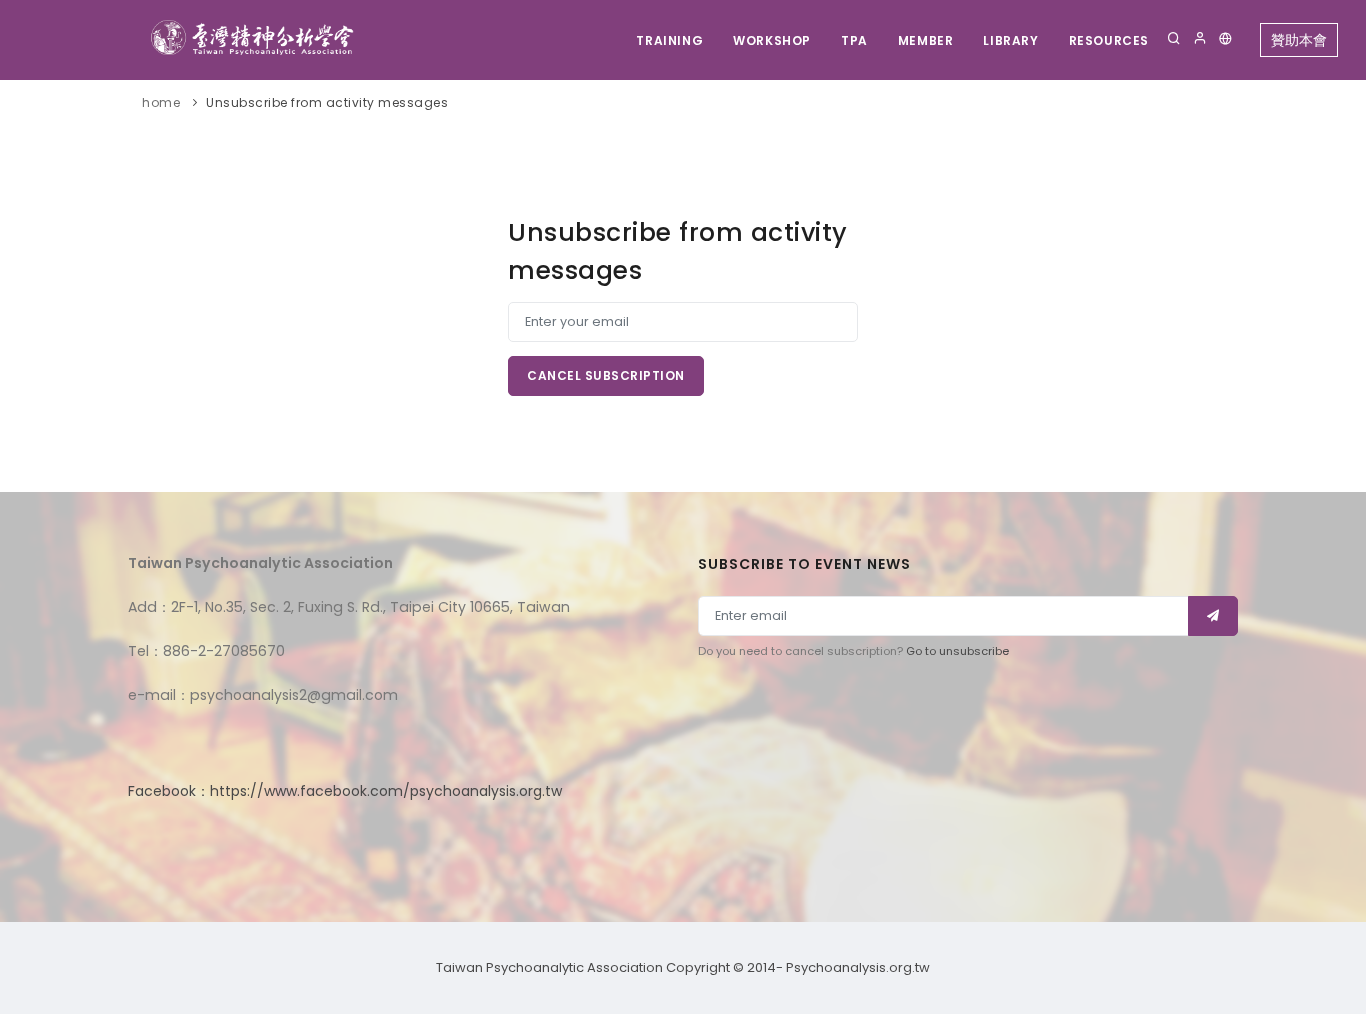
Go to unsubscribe (957, 651)
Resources (1109, 40)
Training (669, 40)
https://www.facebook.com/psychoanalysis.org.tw (386, 791)
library (1010, 40)
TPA (854, 40)
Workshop (772, 40)
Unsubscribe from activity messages (327, 102)
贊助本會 (1299, 40)
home (161, 102)
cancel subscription (606, 375)
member (926, 40)
